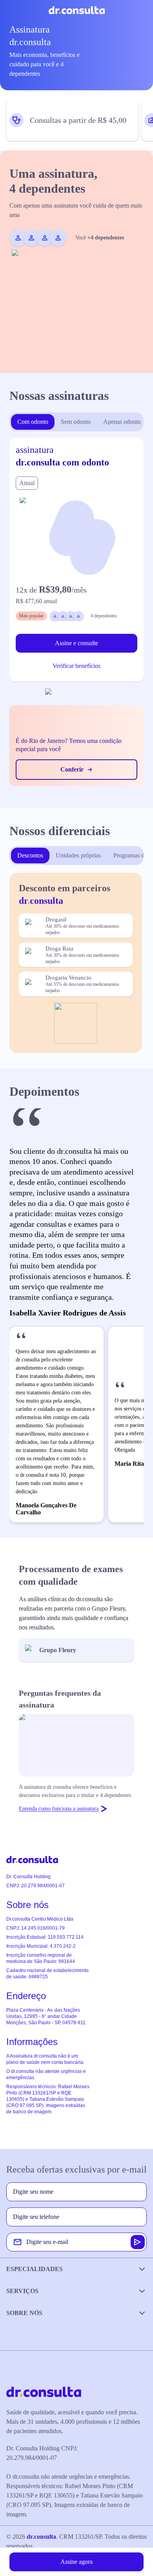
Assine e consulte (76, 643)
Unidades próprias (78, 855)
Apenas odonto (122, 422)
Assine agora (76, 2562)
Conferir (72, 769)
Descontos (30, 855)
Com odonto (33, 422)
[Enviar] (138, 2242)
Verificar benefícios (76, 666)
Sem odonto (76, 422)
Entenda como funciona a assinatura (59, 1809)
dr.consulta (41, 2537)
